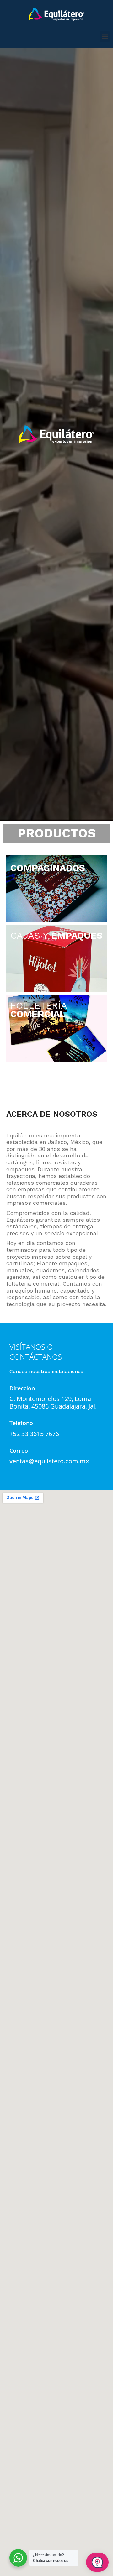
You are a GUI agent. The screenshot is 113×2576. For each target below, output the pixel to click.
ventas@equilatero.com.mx (49, 1461)
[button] (105, 37)
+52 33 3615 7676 (34, 1434)
